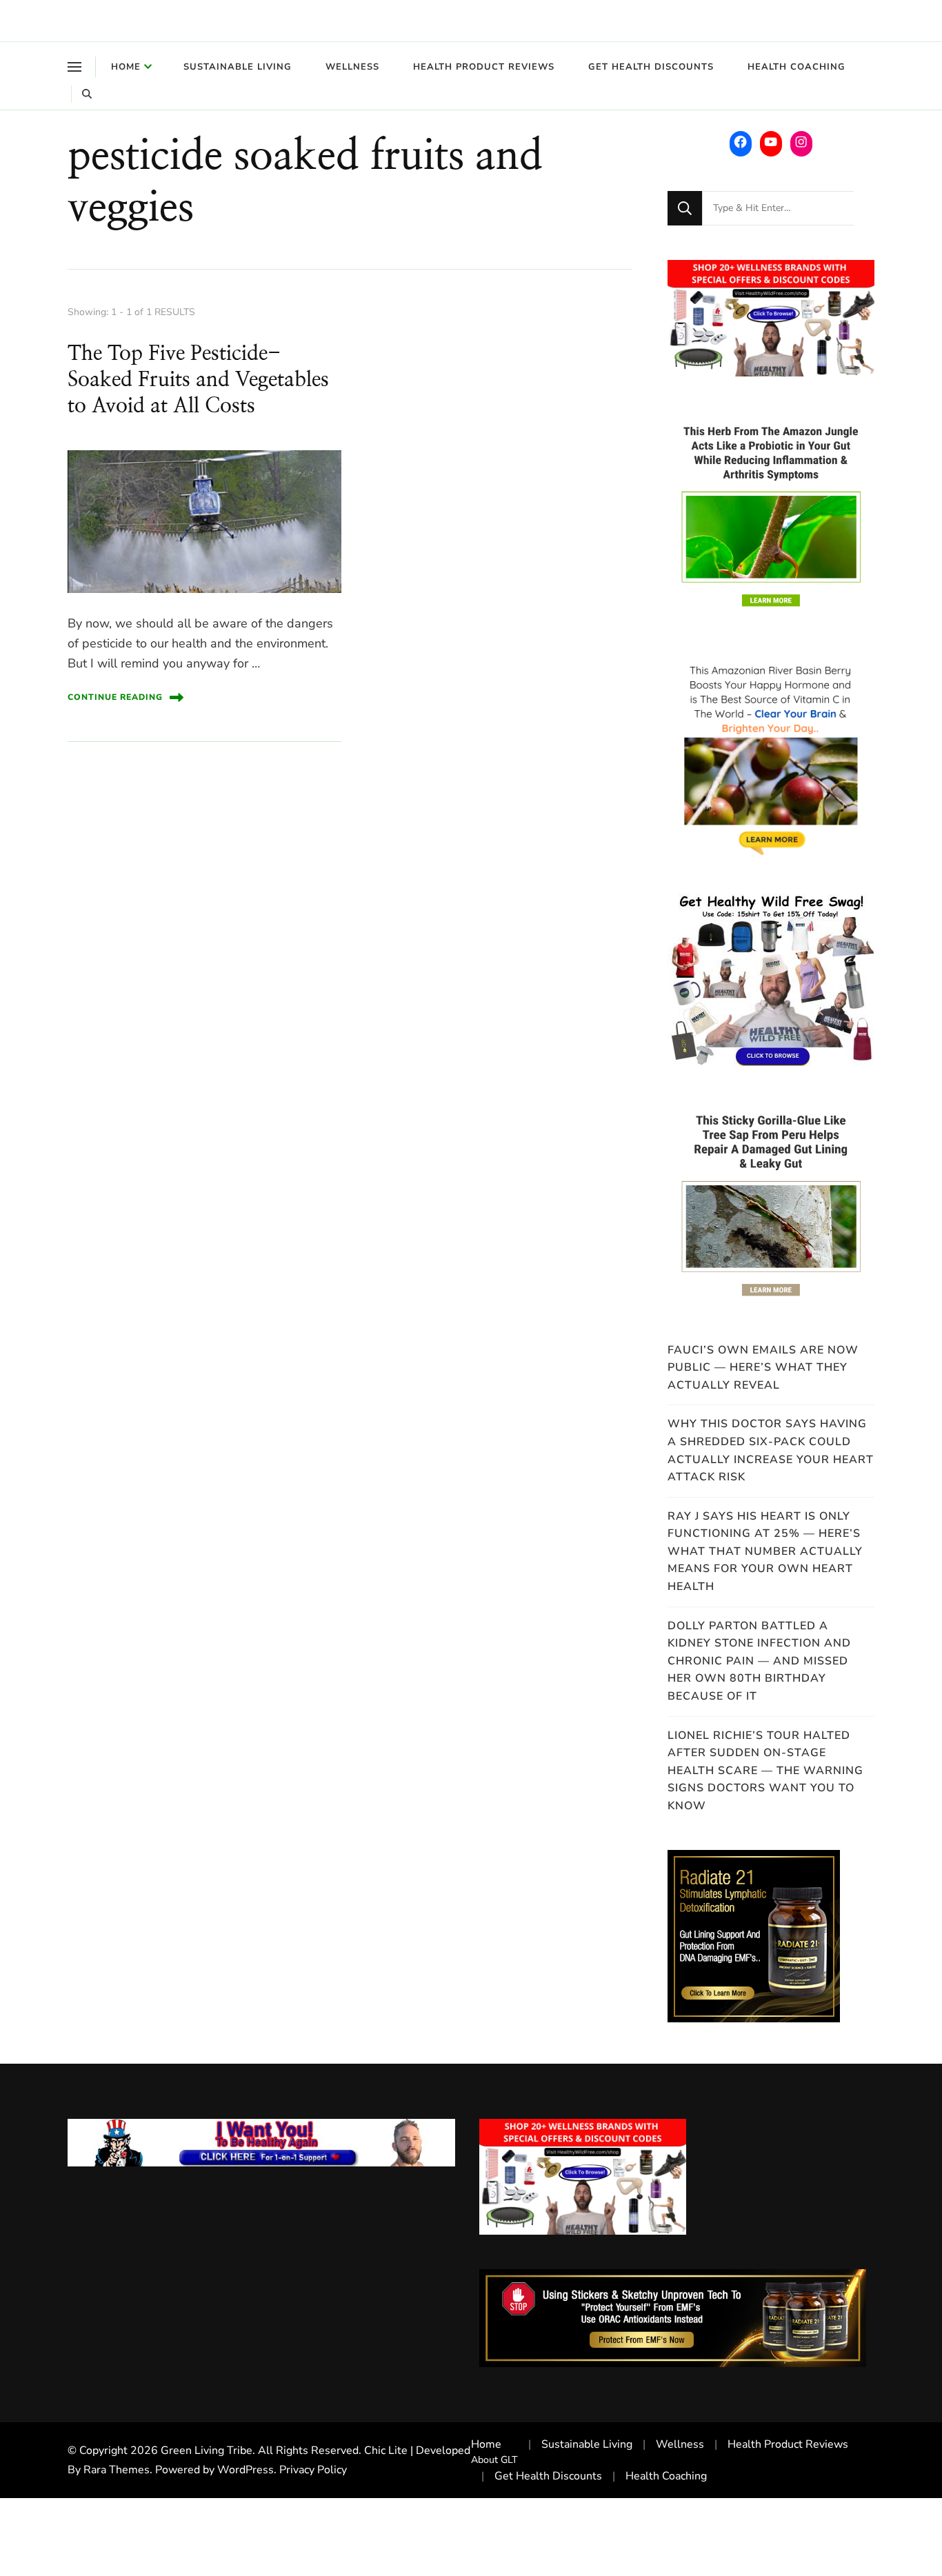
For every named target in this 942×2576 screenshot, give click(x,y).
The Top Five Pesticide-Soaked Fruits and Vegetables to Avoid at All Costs (198, 380)
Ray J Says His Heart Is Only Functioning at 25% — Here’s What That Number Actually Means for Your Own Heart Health (765, 1551)
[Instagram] (801, 142)
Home (126, 67)
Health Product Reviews (484, 67)
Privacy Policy (313, 2470)
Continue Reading (115, 697)
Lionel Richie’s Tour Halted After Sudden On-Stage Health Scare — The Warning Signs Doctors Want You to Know (765, 1771)
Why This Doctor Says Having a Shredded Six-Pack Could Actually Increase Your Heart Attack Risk (771, 1450)
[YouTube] (771, 142)
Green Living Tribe (207, 2451)
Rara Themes (117, 2470)
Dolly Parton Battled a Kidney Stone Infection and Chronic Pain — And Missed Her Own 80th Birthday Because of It (759, 1661)
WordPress (245, 2470)
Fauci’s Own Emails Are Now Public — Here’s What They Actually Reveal (763, 1368)
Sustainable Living (238, 67)
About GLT (494, 2460)
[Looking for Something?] (778, 208)
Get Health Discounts (651, 67)
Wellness (352, 67)
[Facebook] (741, 142)
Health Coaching (796, 67)
